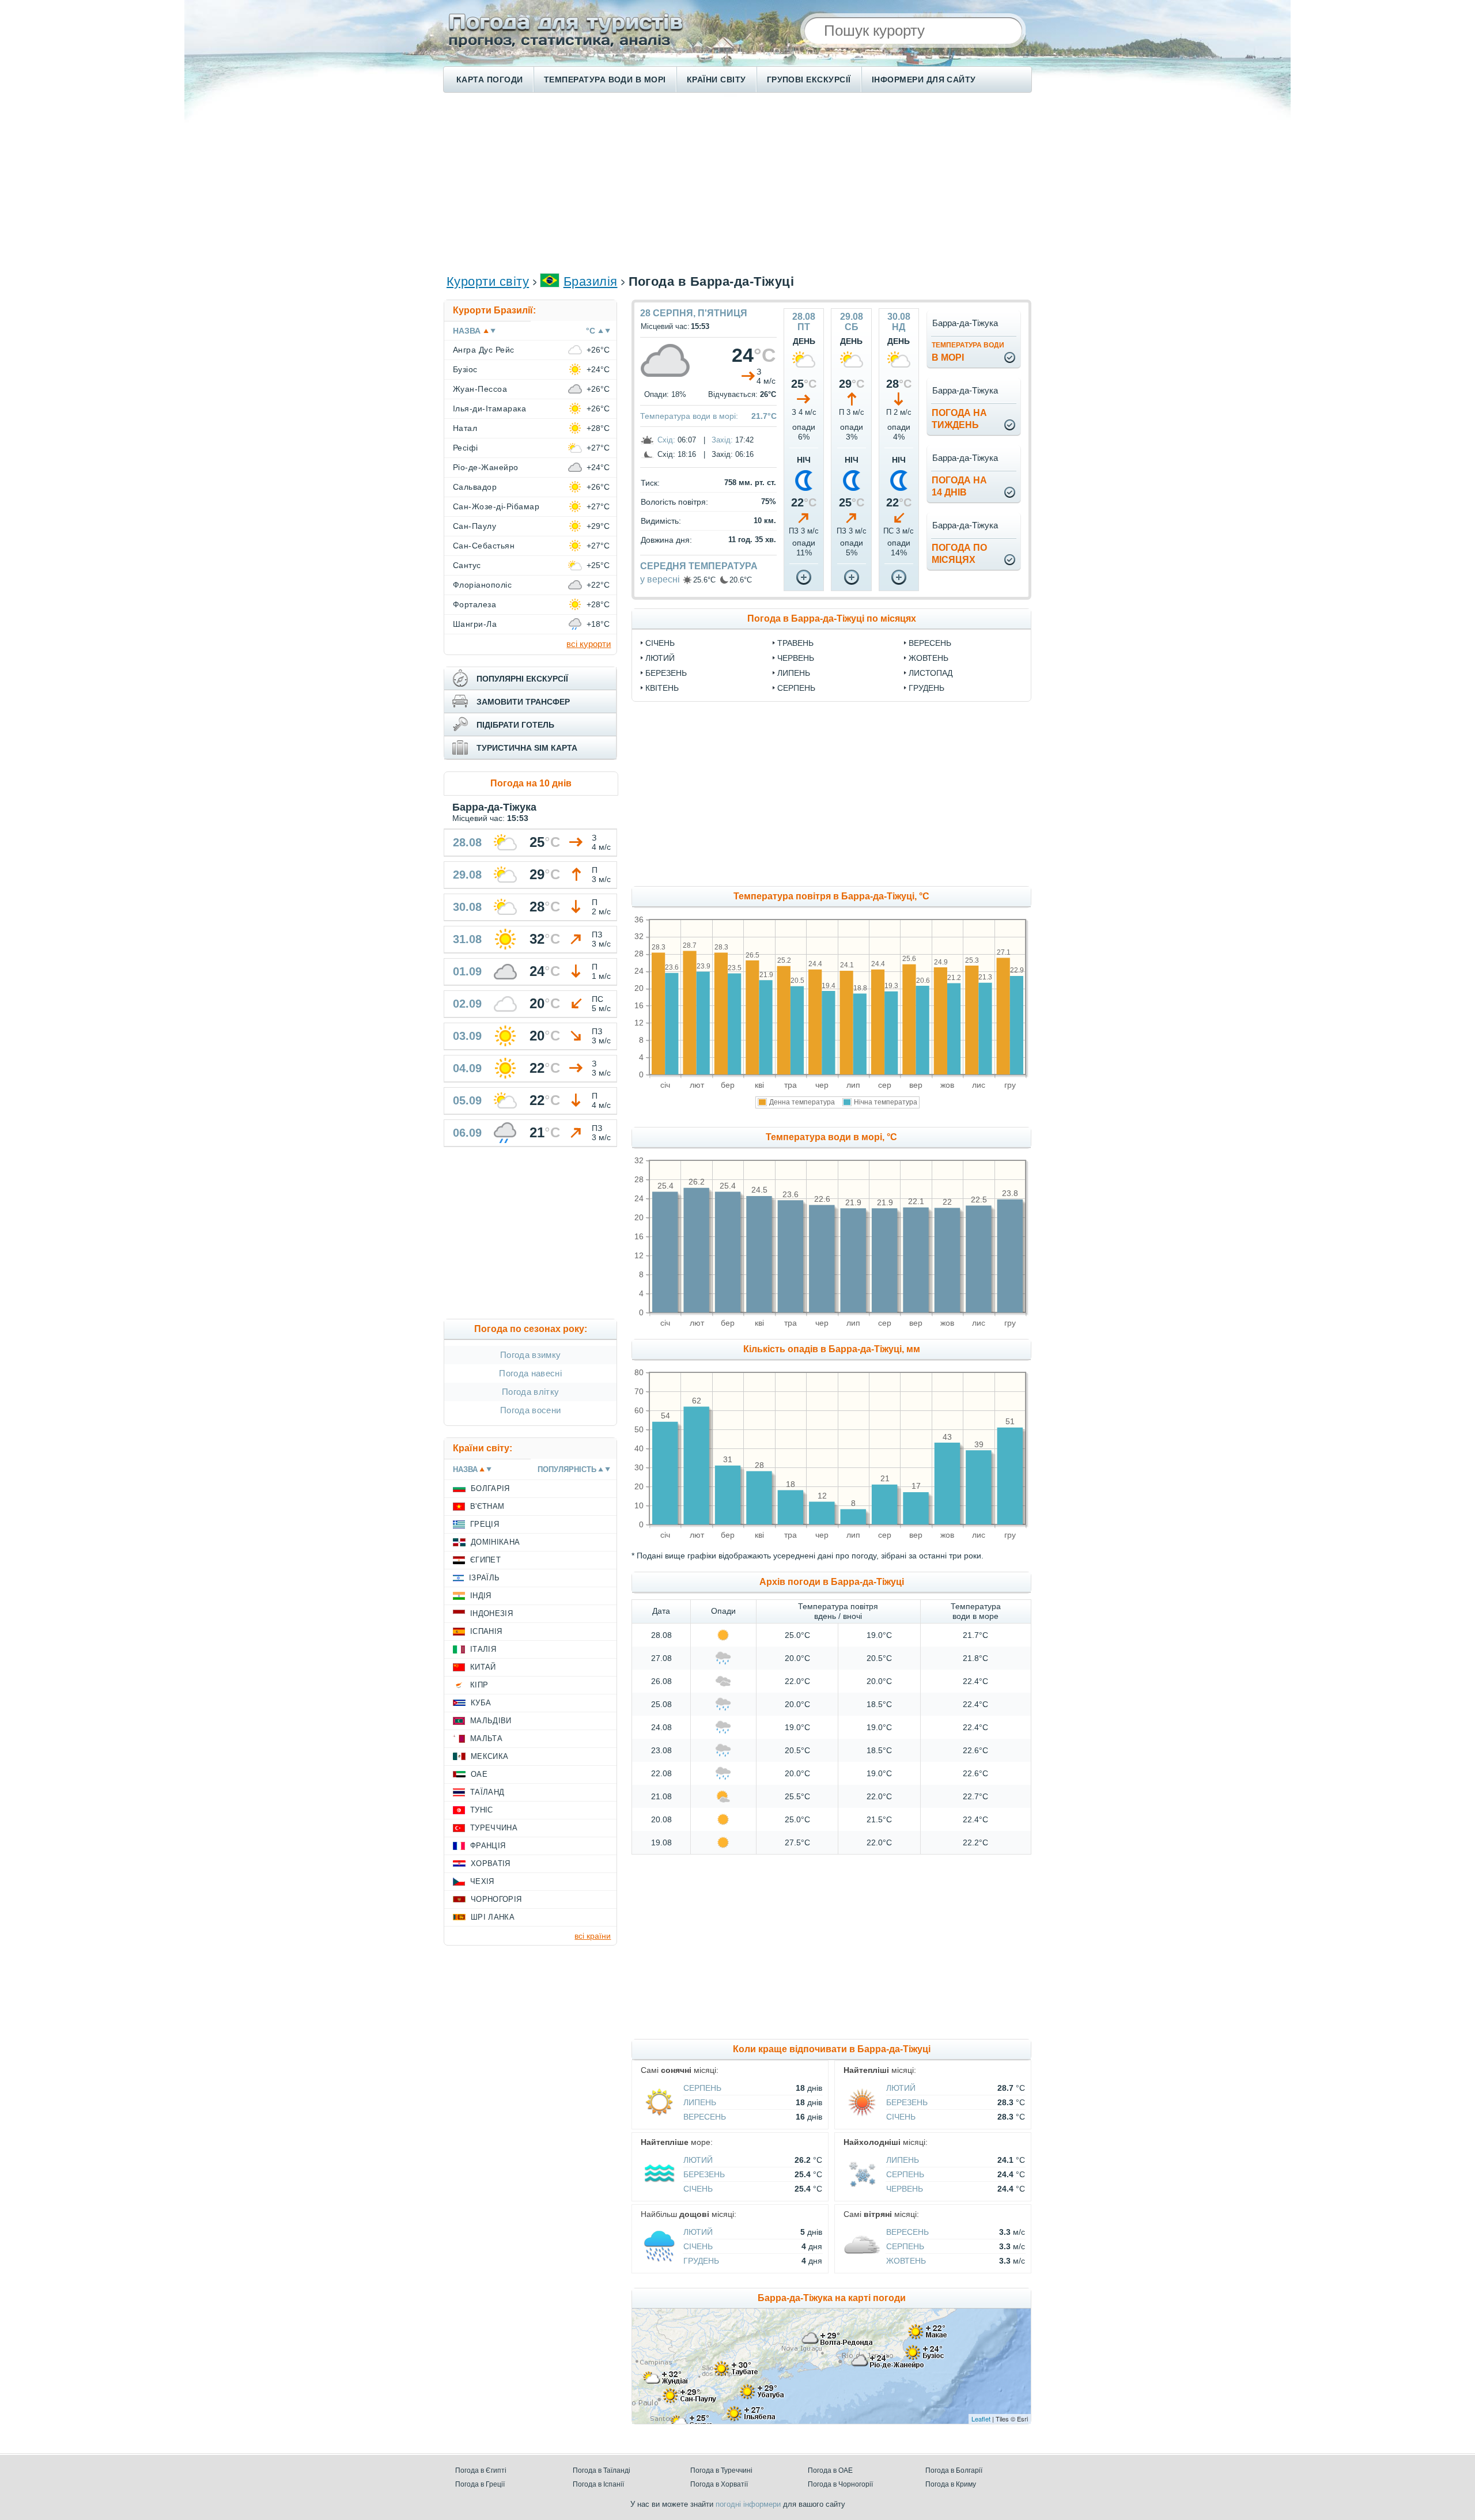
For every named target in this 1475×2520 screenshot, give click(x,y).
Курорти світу (488, 281)
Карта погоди (490, 80)
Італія (483, 1649)
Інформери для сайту (924, 80)
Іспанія (486, 1631)
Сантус (467, 565)
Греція (485, 1524)
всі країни (593, 1936)
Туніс (482, 1810)
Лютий (660, 658)
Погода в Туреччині (721, 2470)
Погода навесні (530, 1373)
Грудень (926, 688)
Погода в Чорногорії (840, 2484)
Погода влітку (530, 1392)
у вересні (660, 579)
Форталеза (474, 604)
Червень (796, 658)
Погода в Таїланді (602, 2470)
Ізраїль (484, 1578)
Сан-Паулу (474, 526)
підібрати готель (515, 725)
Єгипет (485, 1560)
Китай (483, 1667)
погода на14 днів (959, 486)
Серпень (796, 688)
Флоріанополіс (482, 585)
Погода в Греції (480, 2484)
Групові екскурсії (809, 80)
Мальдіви (491, 1721)
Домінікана (495, 1542)
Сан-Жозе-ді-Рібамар (496, 506)
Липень (794, 673)
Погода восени (530, 1410)
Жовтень (929, 658)
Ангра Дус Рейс (484, 350)
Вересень (930, 643)
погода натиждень (959, 419)
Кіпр (479, 1685)
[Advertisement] (737, 182)
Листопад (931, 673)
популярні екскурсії (522, 679)
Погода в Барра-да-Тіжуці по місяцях (832, 618)
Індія (481, 1596)
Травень (795, 643)
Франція (488, 1846)
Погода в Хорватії (719, 2484)
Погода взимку (530, 1355)
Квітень (662, 688)
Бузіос (465, 369)
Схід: (666, 440)
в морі (968, 352)
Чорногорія (496, 1899)
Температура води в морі (605, 80)
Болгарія (490, 1488)
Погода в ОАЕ (830, 2470)
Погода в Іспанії (598, 2484)
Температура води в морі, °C (831, 1137)
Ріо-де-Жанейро (486, 467)
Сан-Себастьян (484, 546)
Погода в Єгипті (481, 2470)
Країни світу (716, 80)
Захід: (722, 440)
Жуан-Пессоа (480, 389)
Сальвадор (475, 487)
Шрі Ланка (493, 1917)
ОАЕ (479, 1774)
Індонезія (491, 1613)
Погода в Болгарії (954, 2470)
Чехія (482, 1881)
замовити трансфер (523, 702)
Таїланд (487, 1792)
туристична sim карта (527, 748)
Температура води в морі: (689, 416)
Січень (660, 643)
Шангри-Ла (475, 624)
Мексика (489, 1756)
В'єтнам (487, 1506)
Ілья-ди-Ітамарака (489, 408)
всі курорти (589, 644)
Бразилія (591, 281)
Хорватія (491, 1863)
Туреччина (494, 1828)
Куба (481, 1703)
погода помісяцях (959, 554)
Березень (666, 673)
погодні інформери (748, 2504)
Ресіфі (466, 448)
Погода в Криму (951, 2484)
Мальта (486, 1738)
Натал (465, 428)
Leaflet (981, 2419)
